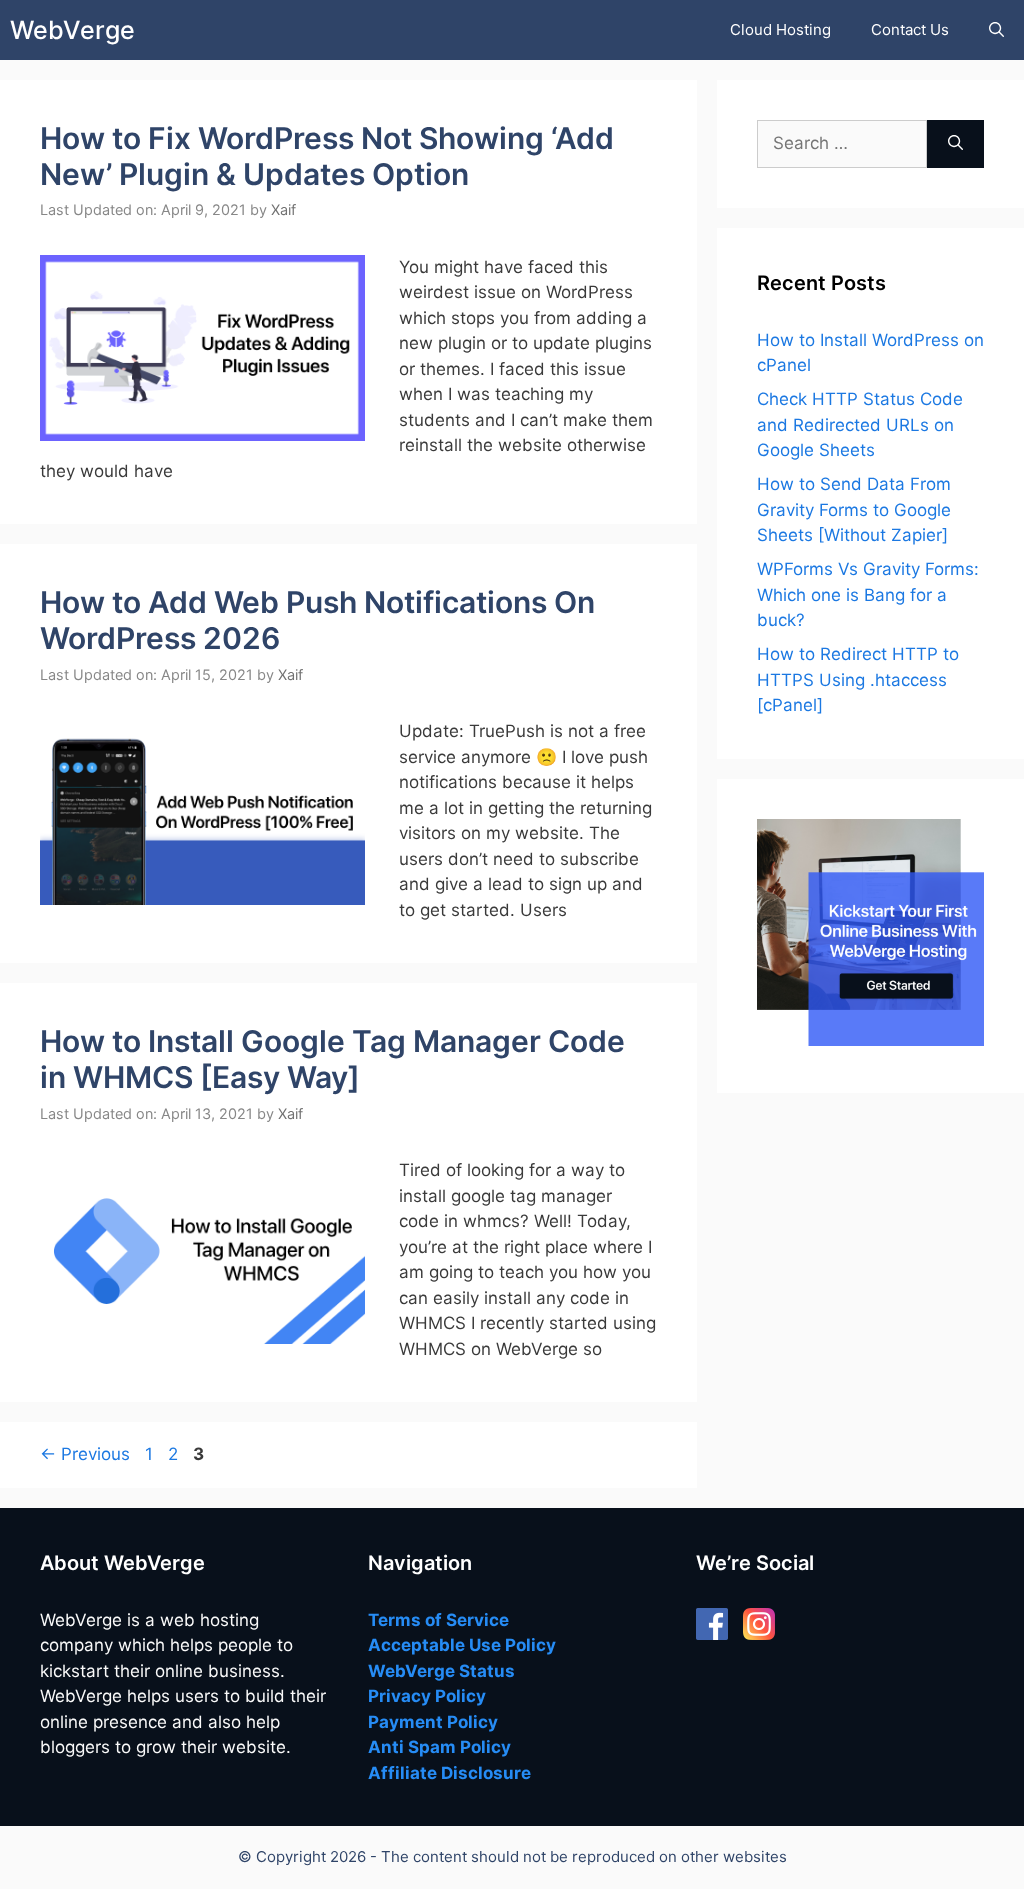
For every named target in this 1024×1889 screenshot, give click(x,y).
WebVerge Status (441, 1671)
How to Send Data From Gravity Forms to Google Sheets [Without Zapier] (854, 509)
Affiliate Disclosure (449, 1773)
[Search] (955, 144)
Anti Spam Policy (439, 1747)
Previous (85, 1454)
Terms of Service (438, 1620)
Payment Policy (433, 1722)
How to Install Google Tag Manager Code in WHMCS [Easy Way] (332, 1059)
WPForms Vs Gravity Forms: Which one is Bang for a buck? (868, 594)
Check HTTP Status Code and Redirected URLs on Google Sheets (860, 424)
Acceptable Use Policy (462, 1645)
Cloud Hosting (780, 29)
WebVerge (72, 30)
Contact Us (910, 29)
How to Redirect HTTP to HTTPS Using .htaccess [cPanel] (858, 679)
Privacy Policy (427, 1696)
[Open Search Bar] (996, 30)
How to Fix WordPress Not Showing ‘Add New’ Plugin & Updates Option (327, 156)
